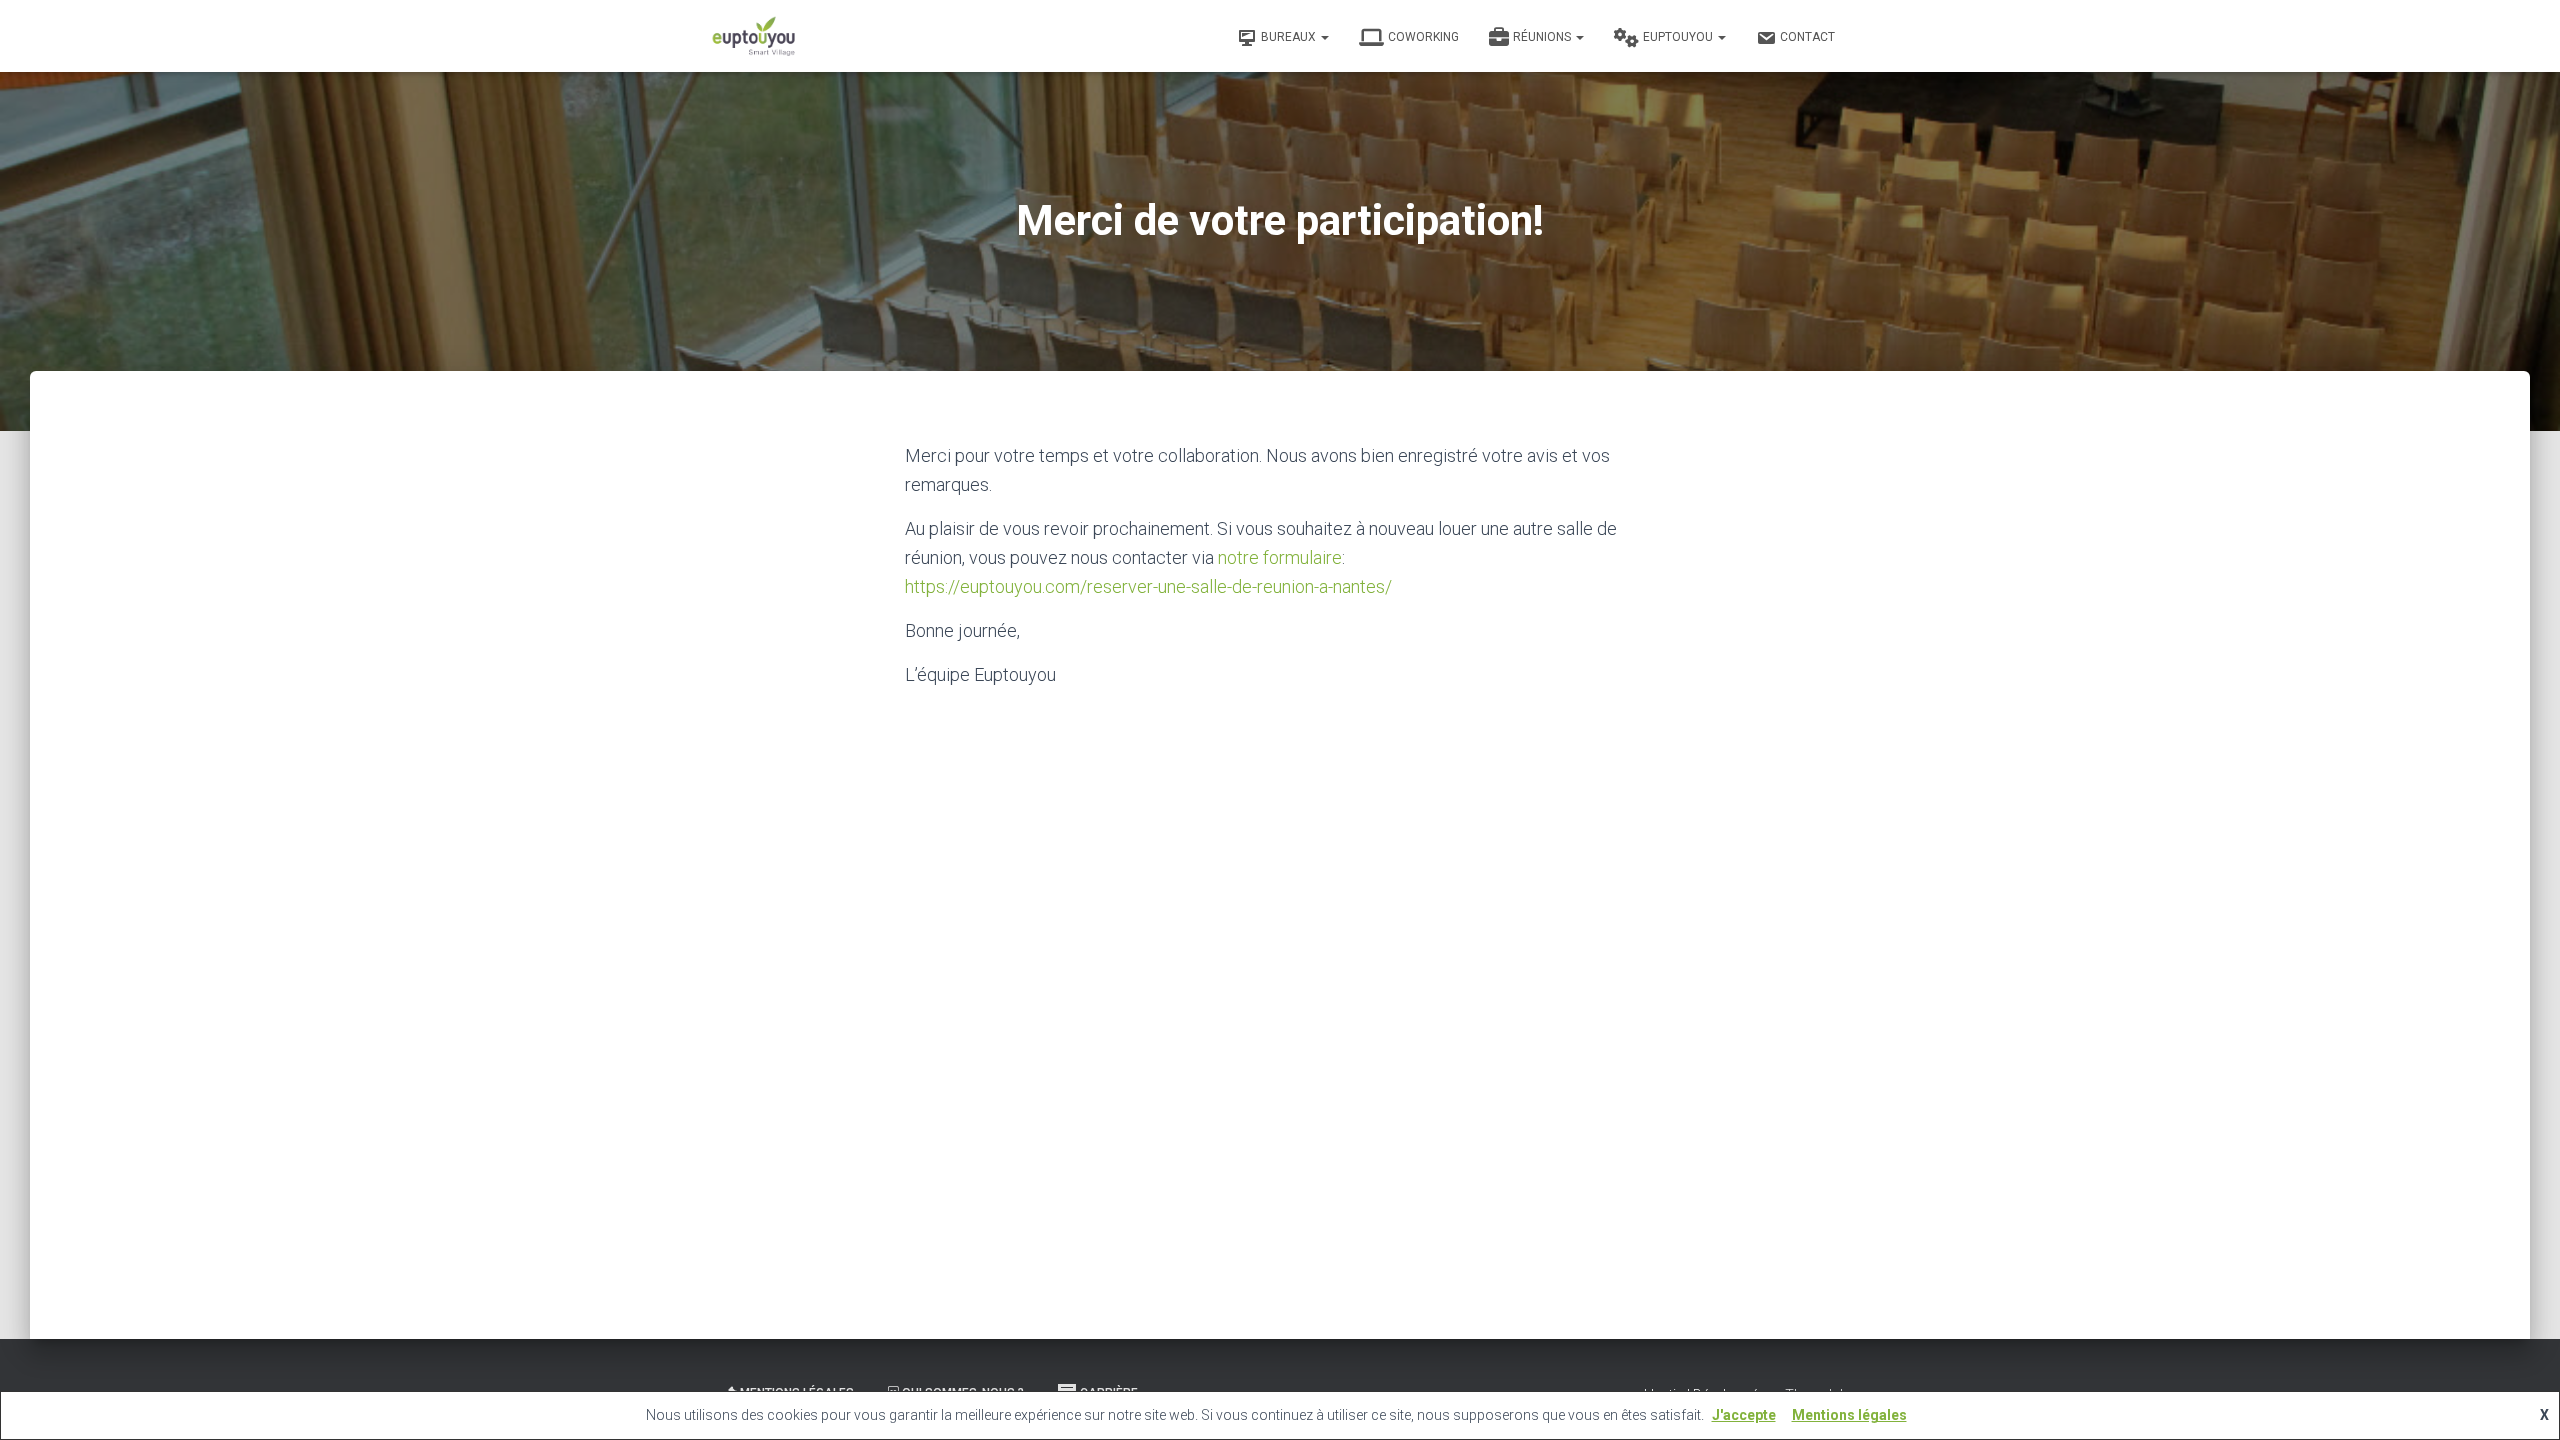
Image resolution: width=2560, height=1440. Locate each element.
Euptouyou (1679, 37)
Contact (1807, 37)
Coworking (1423, 37)
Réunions (1543, 37)
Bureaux (1290, 37)
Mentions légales (1849, 1415)
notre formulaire (1280, 557)
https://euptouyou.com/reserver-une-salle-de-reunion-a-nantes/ (1148, 586)
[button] (1324, 37)
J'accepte (1744, 1415)
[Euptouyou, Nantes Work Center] (754, 36)
